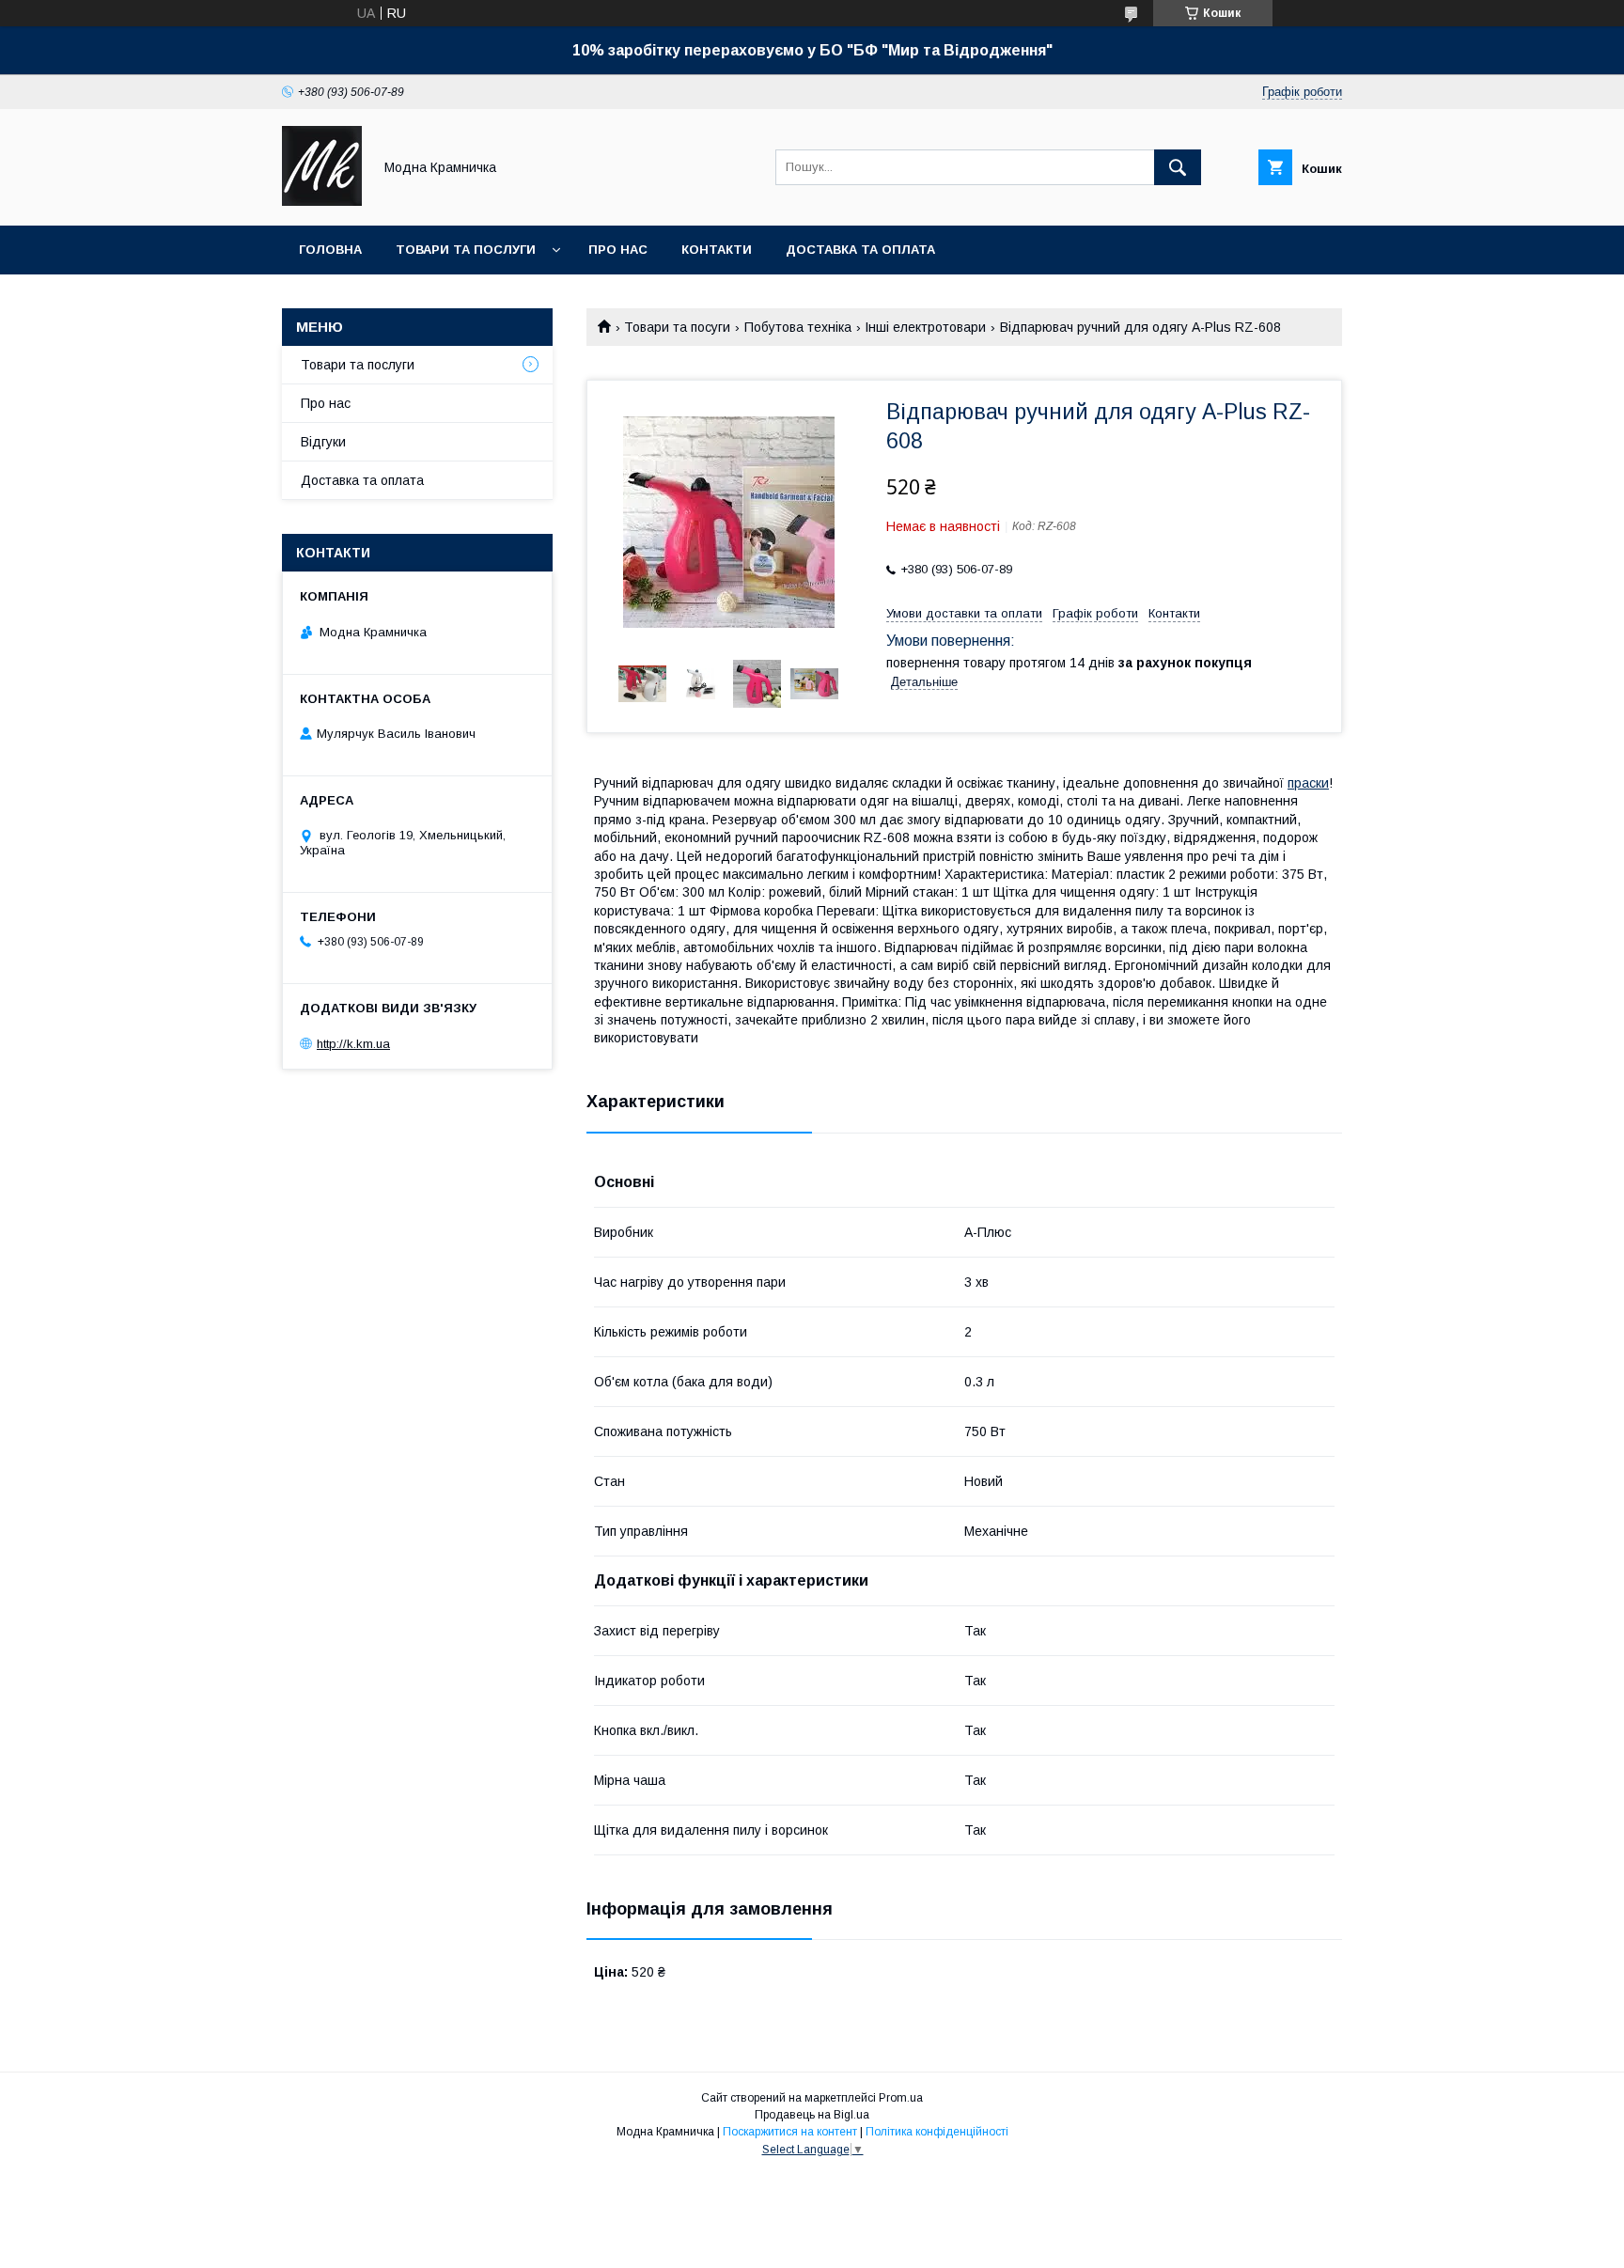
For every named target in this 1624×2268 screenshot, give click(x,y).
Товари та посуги (677, 327)
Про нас (618, 250)
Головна (330, 250)
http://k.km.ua (353, 1044)
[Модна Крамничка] (322, 201)
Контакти (717, 250)
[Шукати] (1178, 167)
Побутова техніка (798, 327)
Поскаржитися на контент (790, 2132)
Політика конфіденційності (937, 2132)
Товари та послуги (466, 250)
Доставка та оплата (860, 250)
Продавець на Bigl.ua (812, 2115)
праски (1308, 783)
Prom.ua (901, 2098)
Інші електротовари (925, 327)
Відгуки (323, 442)
